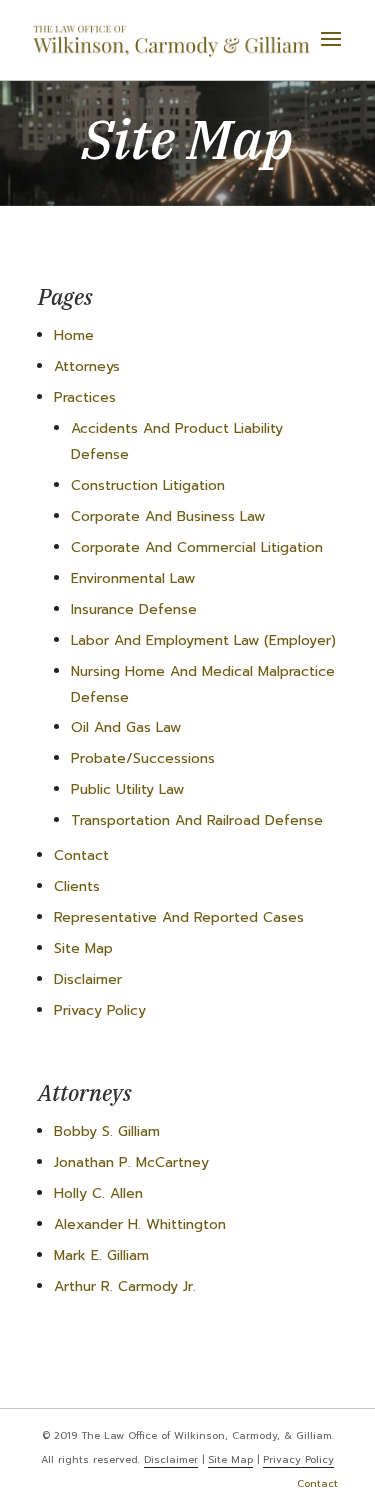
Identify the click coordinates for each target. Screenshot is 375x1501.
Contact (81, 855)
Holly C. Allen (98, 1193)
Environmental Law (133, 578)
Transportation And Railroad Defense (197, 820)
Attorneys (87, 366)
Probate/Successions (143, 758)
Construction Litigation (148, 485)
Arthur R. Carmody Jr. (125, 1286)
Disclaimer (88, 979)
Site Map (83, 948)
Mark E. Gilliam (101, 1255)
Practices (85, 397)
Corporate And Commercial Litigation (197, 547)
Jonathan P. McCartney (131, 1162)
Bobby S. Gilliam (107, 1131)
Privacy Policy (100, 1010)
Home (74, 335)
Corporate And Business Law (168, 516)
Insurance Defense (134, 609)
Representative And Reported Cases (179, 917)
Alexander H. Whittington (140, 1224)
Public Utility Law (127, 789)
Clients (77, 886)
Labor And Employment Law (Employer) (203, 640)
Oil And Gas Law (126, 727)
